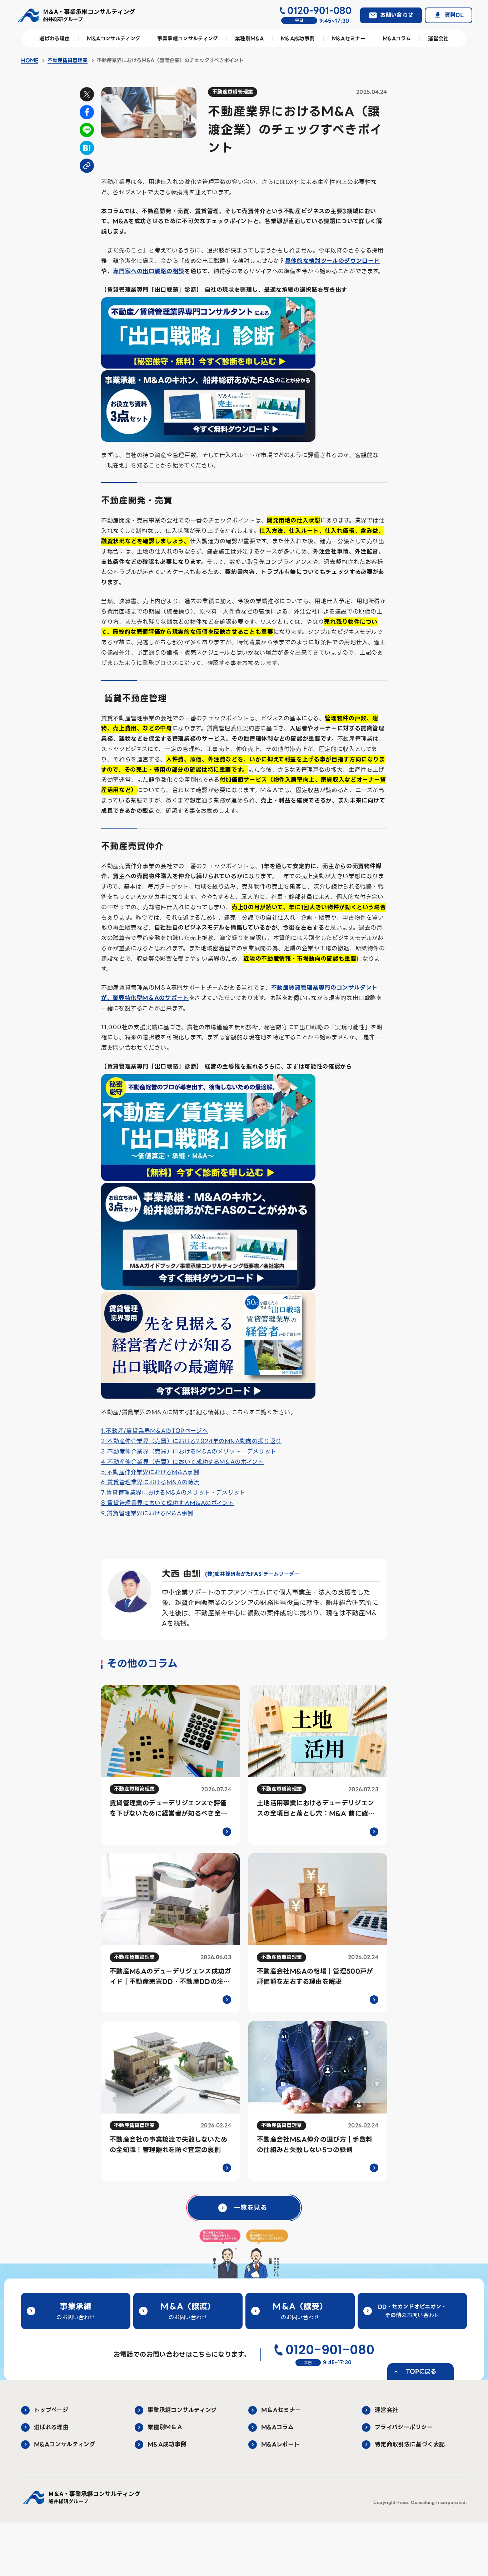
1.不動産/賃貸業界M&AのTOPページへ (155, 1431)
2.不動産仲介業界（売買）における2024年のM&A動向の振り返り (191, 1441)
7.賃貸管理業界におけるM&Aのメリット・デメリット (173, 1493)
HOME (30, 60)
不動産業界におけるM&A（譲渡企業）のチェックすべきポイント (170, 60)
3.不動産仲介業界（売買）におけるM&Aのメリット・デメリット (189, 1452)
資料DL (454, 15)
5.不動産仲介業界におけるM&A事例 (150, 1472)
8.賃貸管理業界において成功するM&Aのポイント (168, 1503)
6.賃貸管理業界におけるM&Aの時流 (150, 1482)
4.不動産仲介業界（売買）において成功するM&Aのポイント (183, 1462)
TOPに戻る (421, 2371)
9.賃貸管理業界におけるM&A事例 (147, 1513)
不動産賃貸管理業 (68, 60)
